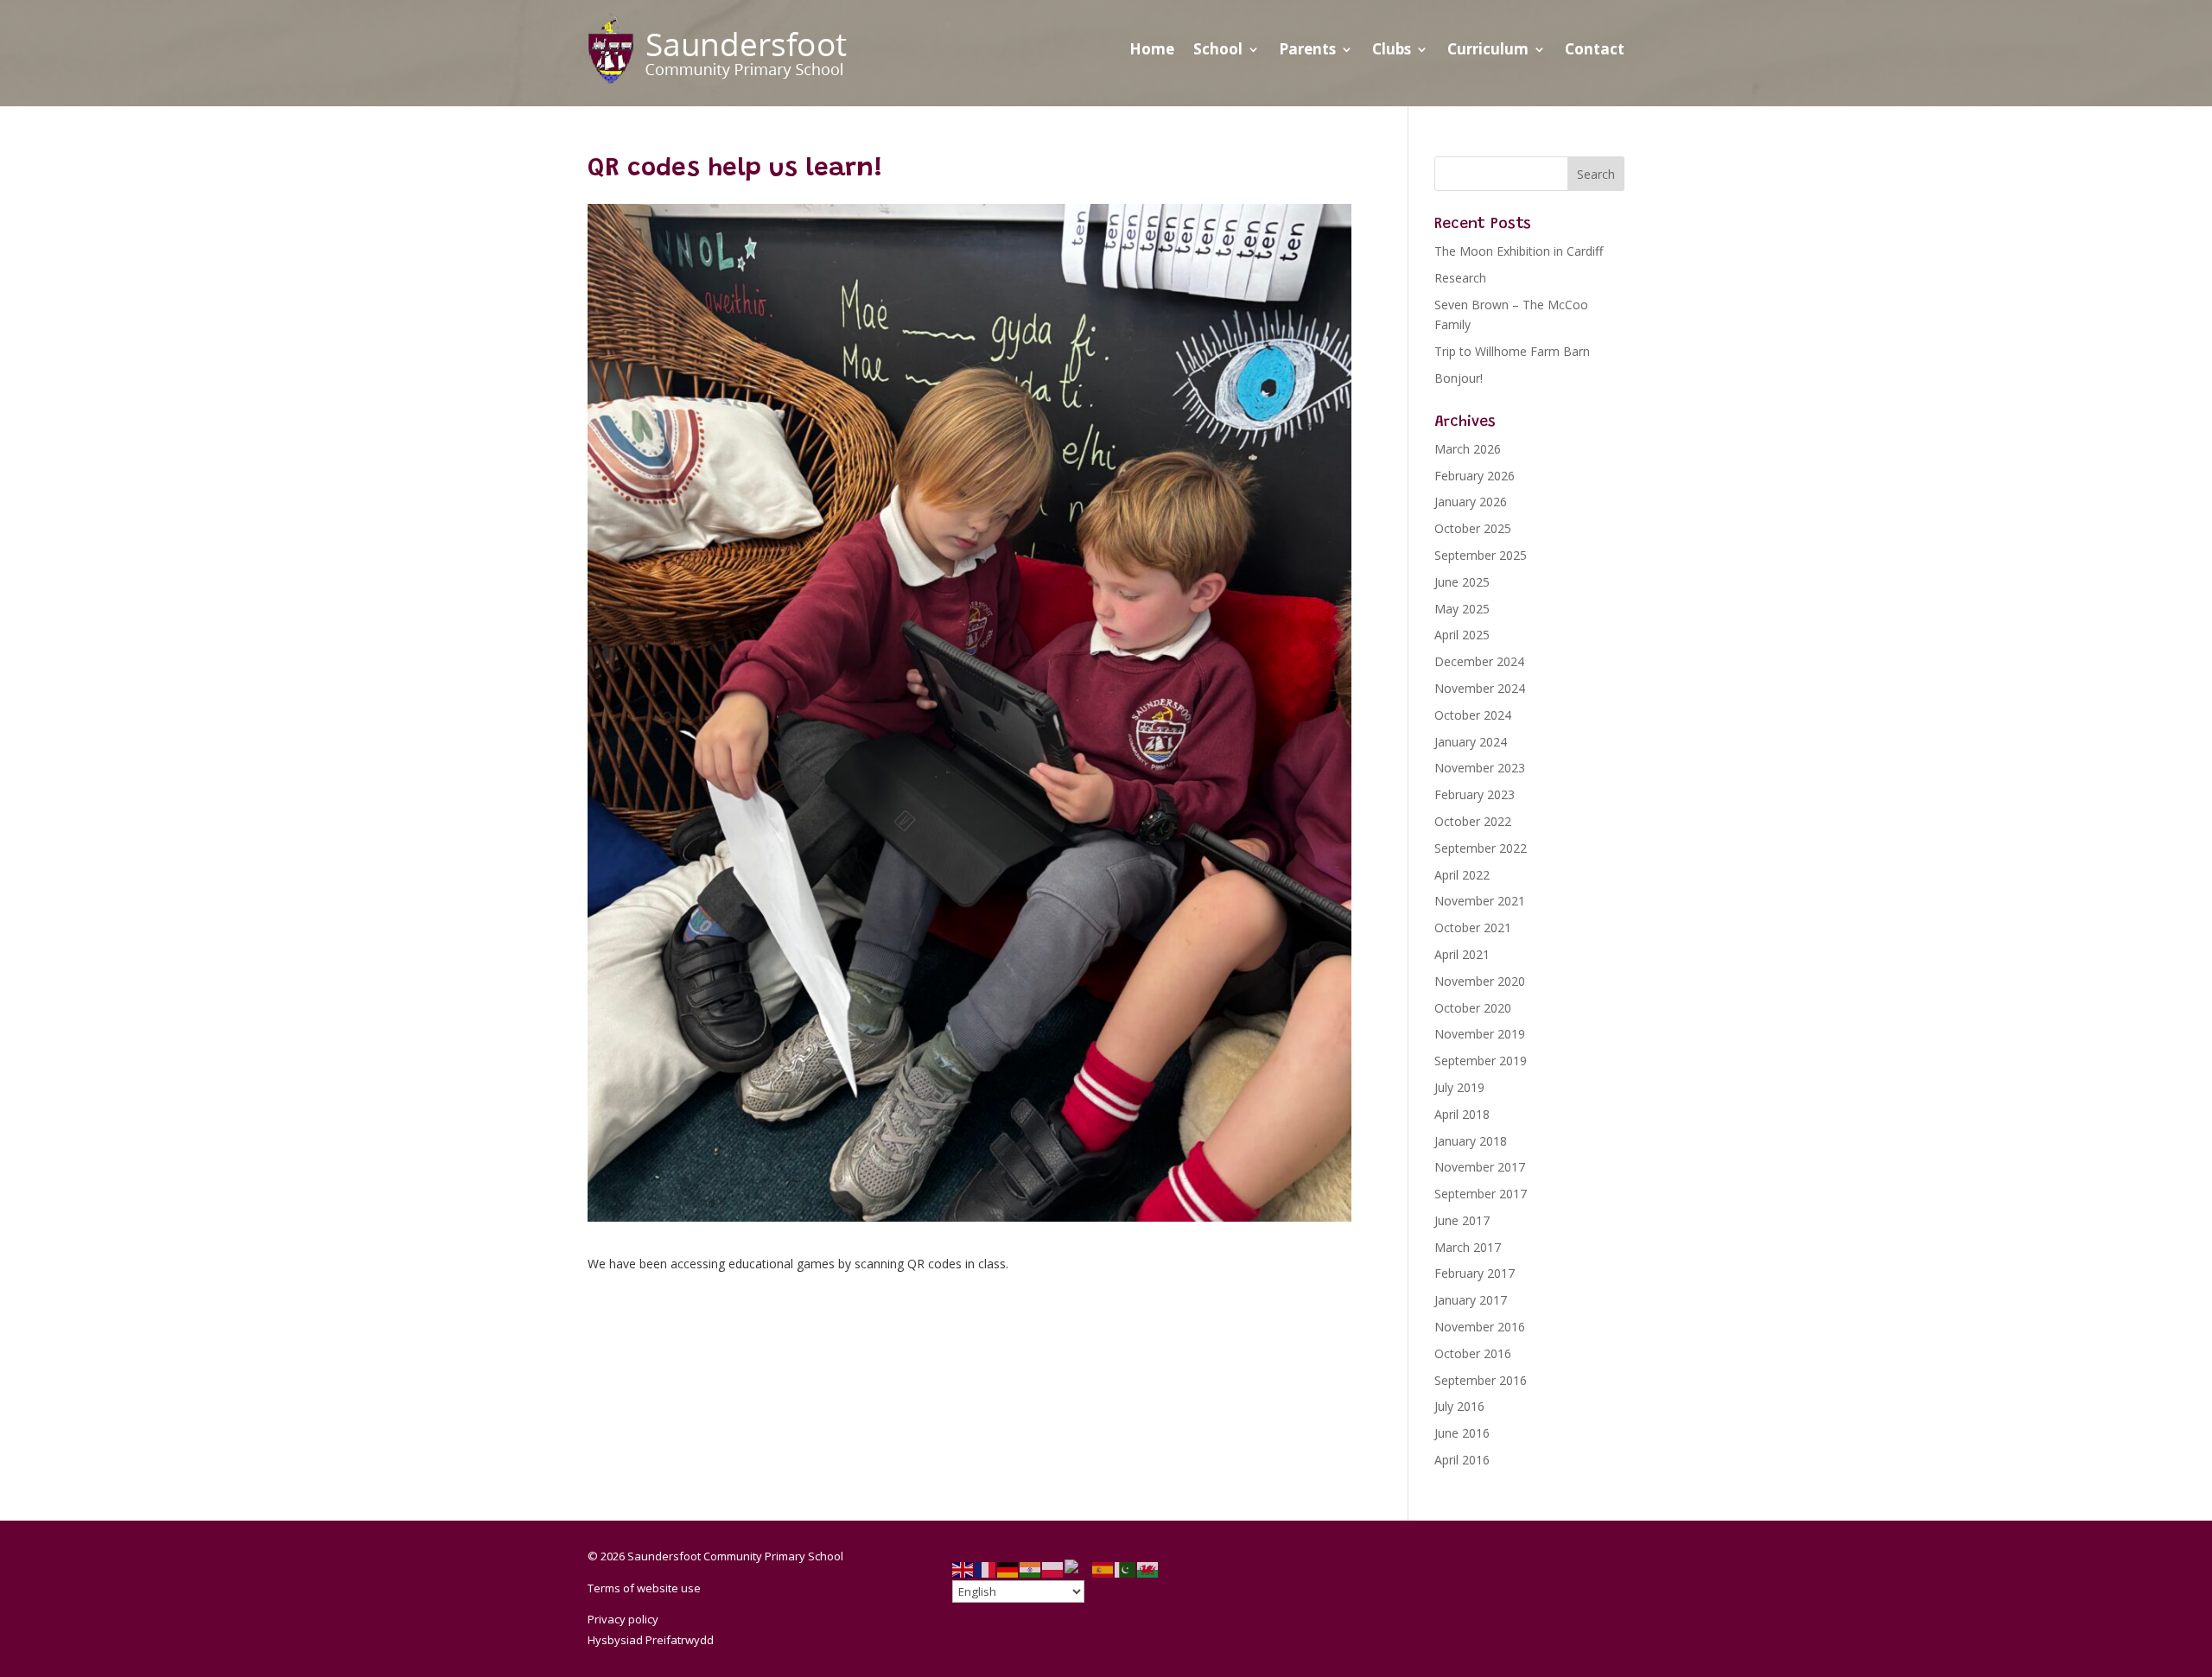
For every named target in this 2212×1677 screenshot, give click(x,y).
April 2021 (1462, 954)
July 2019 (1459, 1087)
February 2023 (1475, 794)
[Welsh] (1148, 1569)
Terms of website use (644, 1588)
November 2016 (1480, 1327)
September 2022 (1481, 848)
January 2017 (1471, 1300)
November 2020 (1480, 981)
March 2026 (1468, 449)
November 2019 (1480, 1034)
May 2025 (1462, 609)
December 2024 (1479, 661)
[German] (1008, 1569)
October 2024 (1473, 715)
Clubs (1392, 49)
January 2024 (1471, 742)
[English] (963, 1569)
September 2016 (1481, 1380)
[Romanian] (1078, 1569)
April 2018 (1462, 1114)
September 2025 (1481, 555)
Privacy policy (623, 1619)
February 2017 (1475, 1273)
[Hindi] (1031, 1569)
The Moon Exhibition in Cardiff (1519, 251)
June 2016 (1462, 1433)
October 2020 (1473, 1008)
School (1218, 49)
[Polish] (1053, 1569)
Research (1460, 278)
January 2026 (1471, 502)
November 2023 (1480, 768)
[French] (986, 1569)
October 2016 (1473, 1353)
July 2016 (1459, 1406)
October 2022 (1473, 821)
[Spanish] (1103, 1569)
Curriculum (1488, 49)
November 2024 (1480, 688)
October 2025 (1473, 528)
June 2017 (1462, 1220)
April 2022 (1462, 875)
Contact (1595, 49)
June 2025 (1462, 582)
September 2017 (1481, 1194)
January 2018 (1471, 1141)
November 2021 (1480, 901)
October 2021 (1473, 927)
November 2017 (1480, 1167)
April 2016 (1462, 1460)
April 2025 (1462, 635)
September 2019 (1481, 1061)
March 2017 (1468, 1247)
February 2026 (1475, 476)
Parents (1307, 49)
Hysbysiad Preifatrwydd (651, 1640)
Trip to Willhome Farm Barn (1514, 351)
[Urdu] (1126, 1569)
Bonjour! (1459, 378)
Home (1152, 49)
